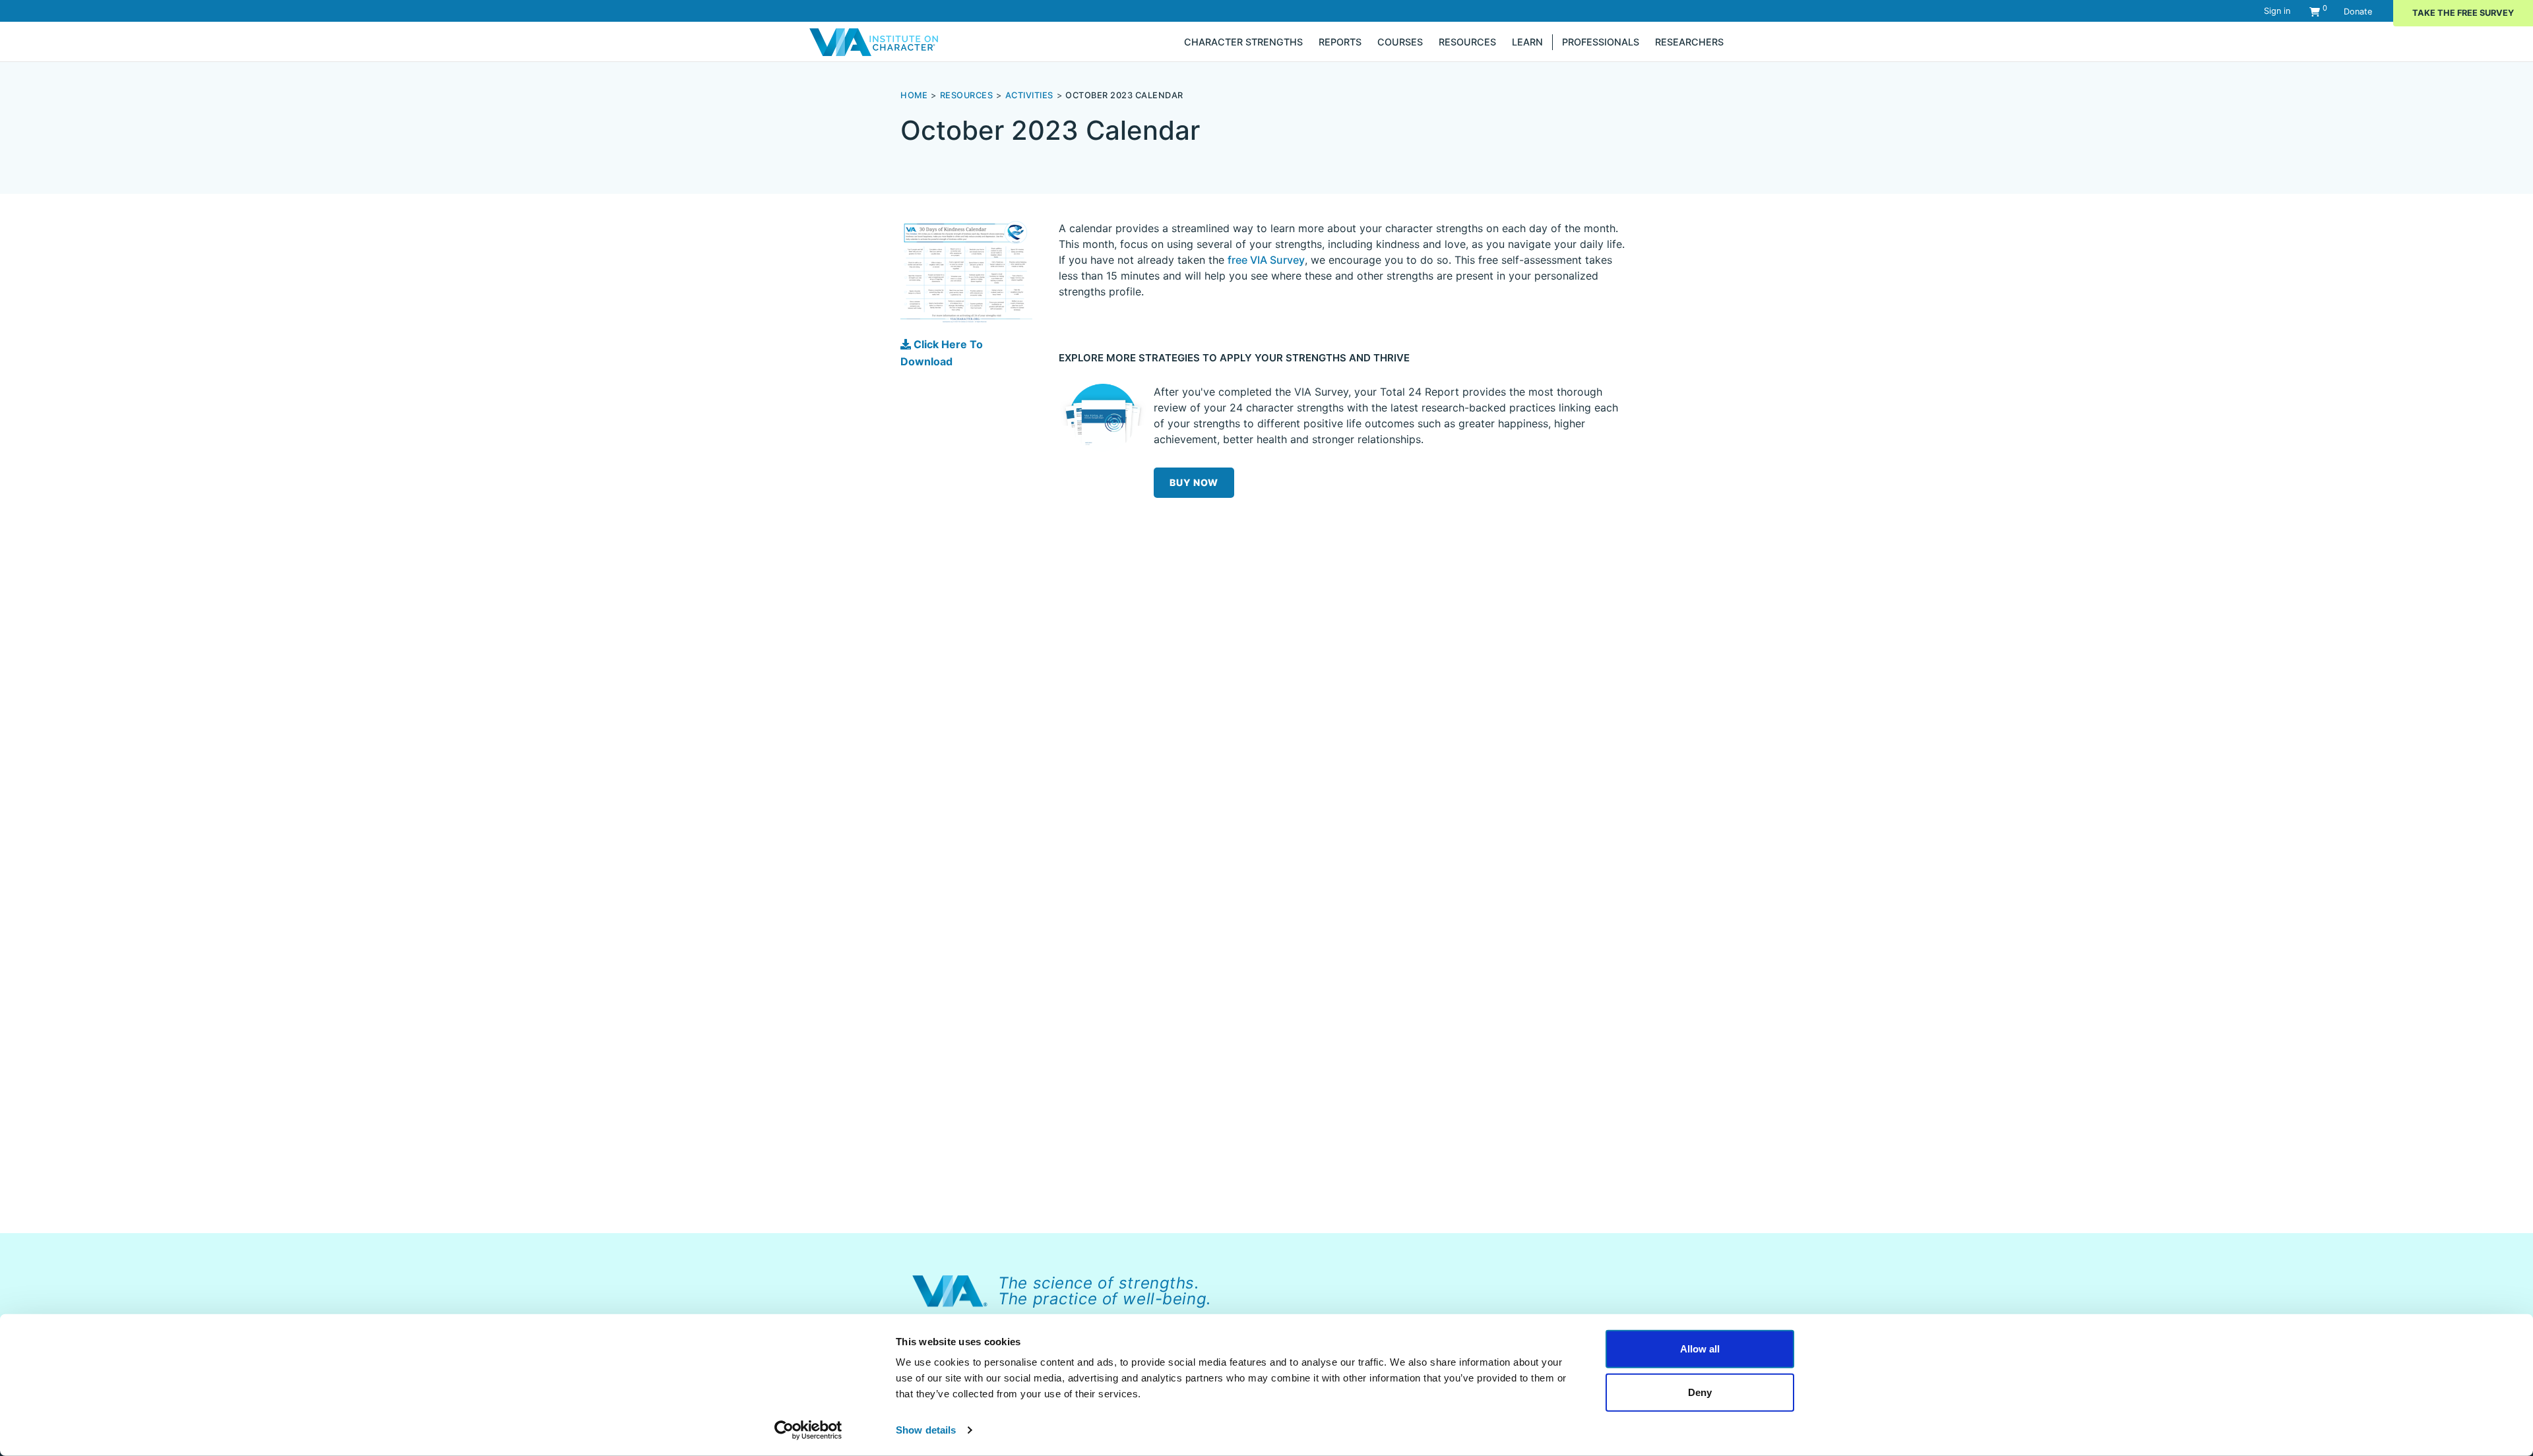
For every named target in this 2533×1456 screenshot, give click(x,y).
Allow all (1700, 1349)
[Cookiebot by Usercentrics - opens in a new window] (808, 1430)
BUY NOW (1194, 482)
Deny (1700, 1392)
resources (967, 95)
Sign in (2277, 11)
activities (1029, 95)
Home (914, 95)
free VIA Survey (1266, 260)
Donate (2358, 12)
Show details (926, 1430)
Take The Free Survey (2463, 13)
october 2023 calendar (1124, 95)
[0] (2315, 12)
